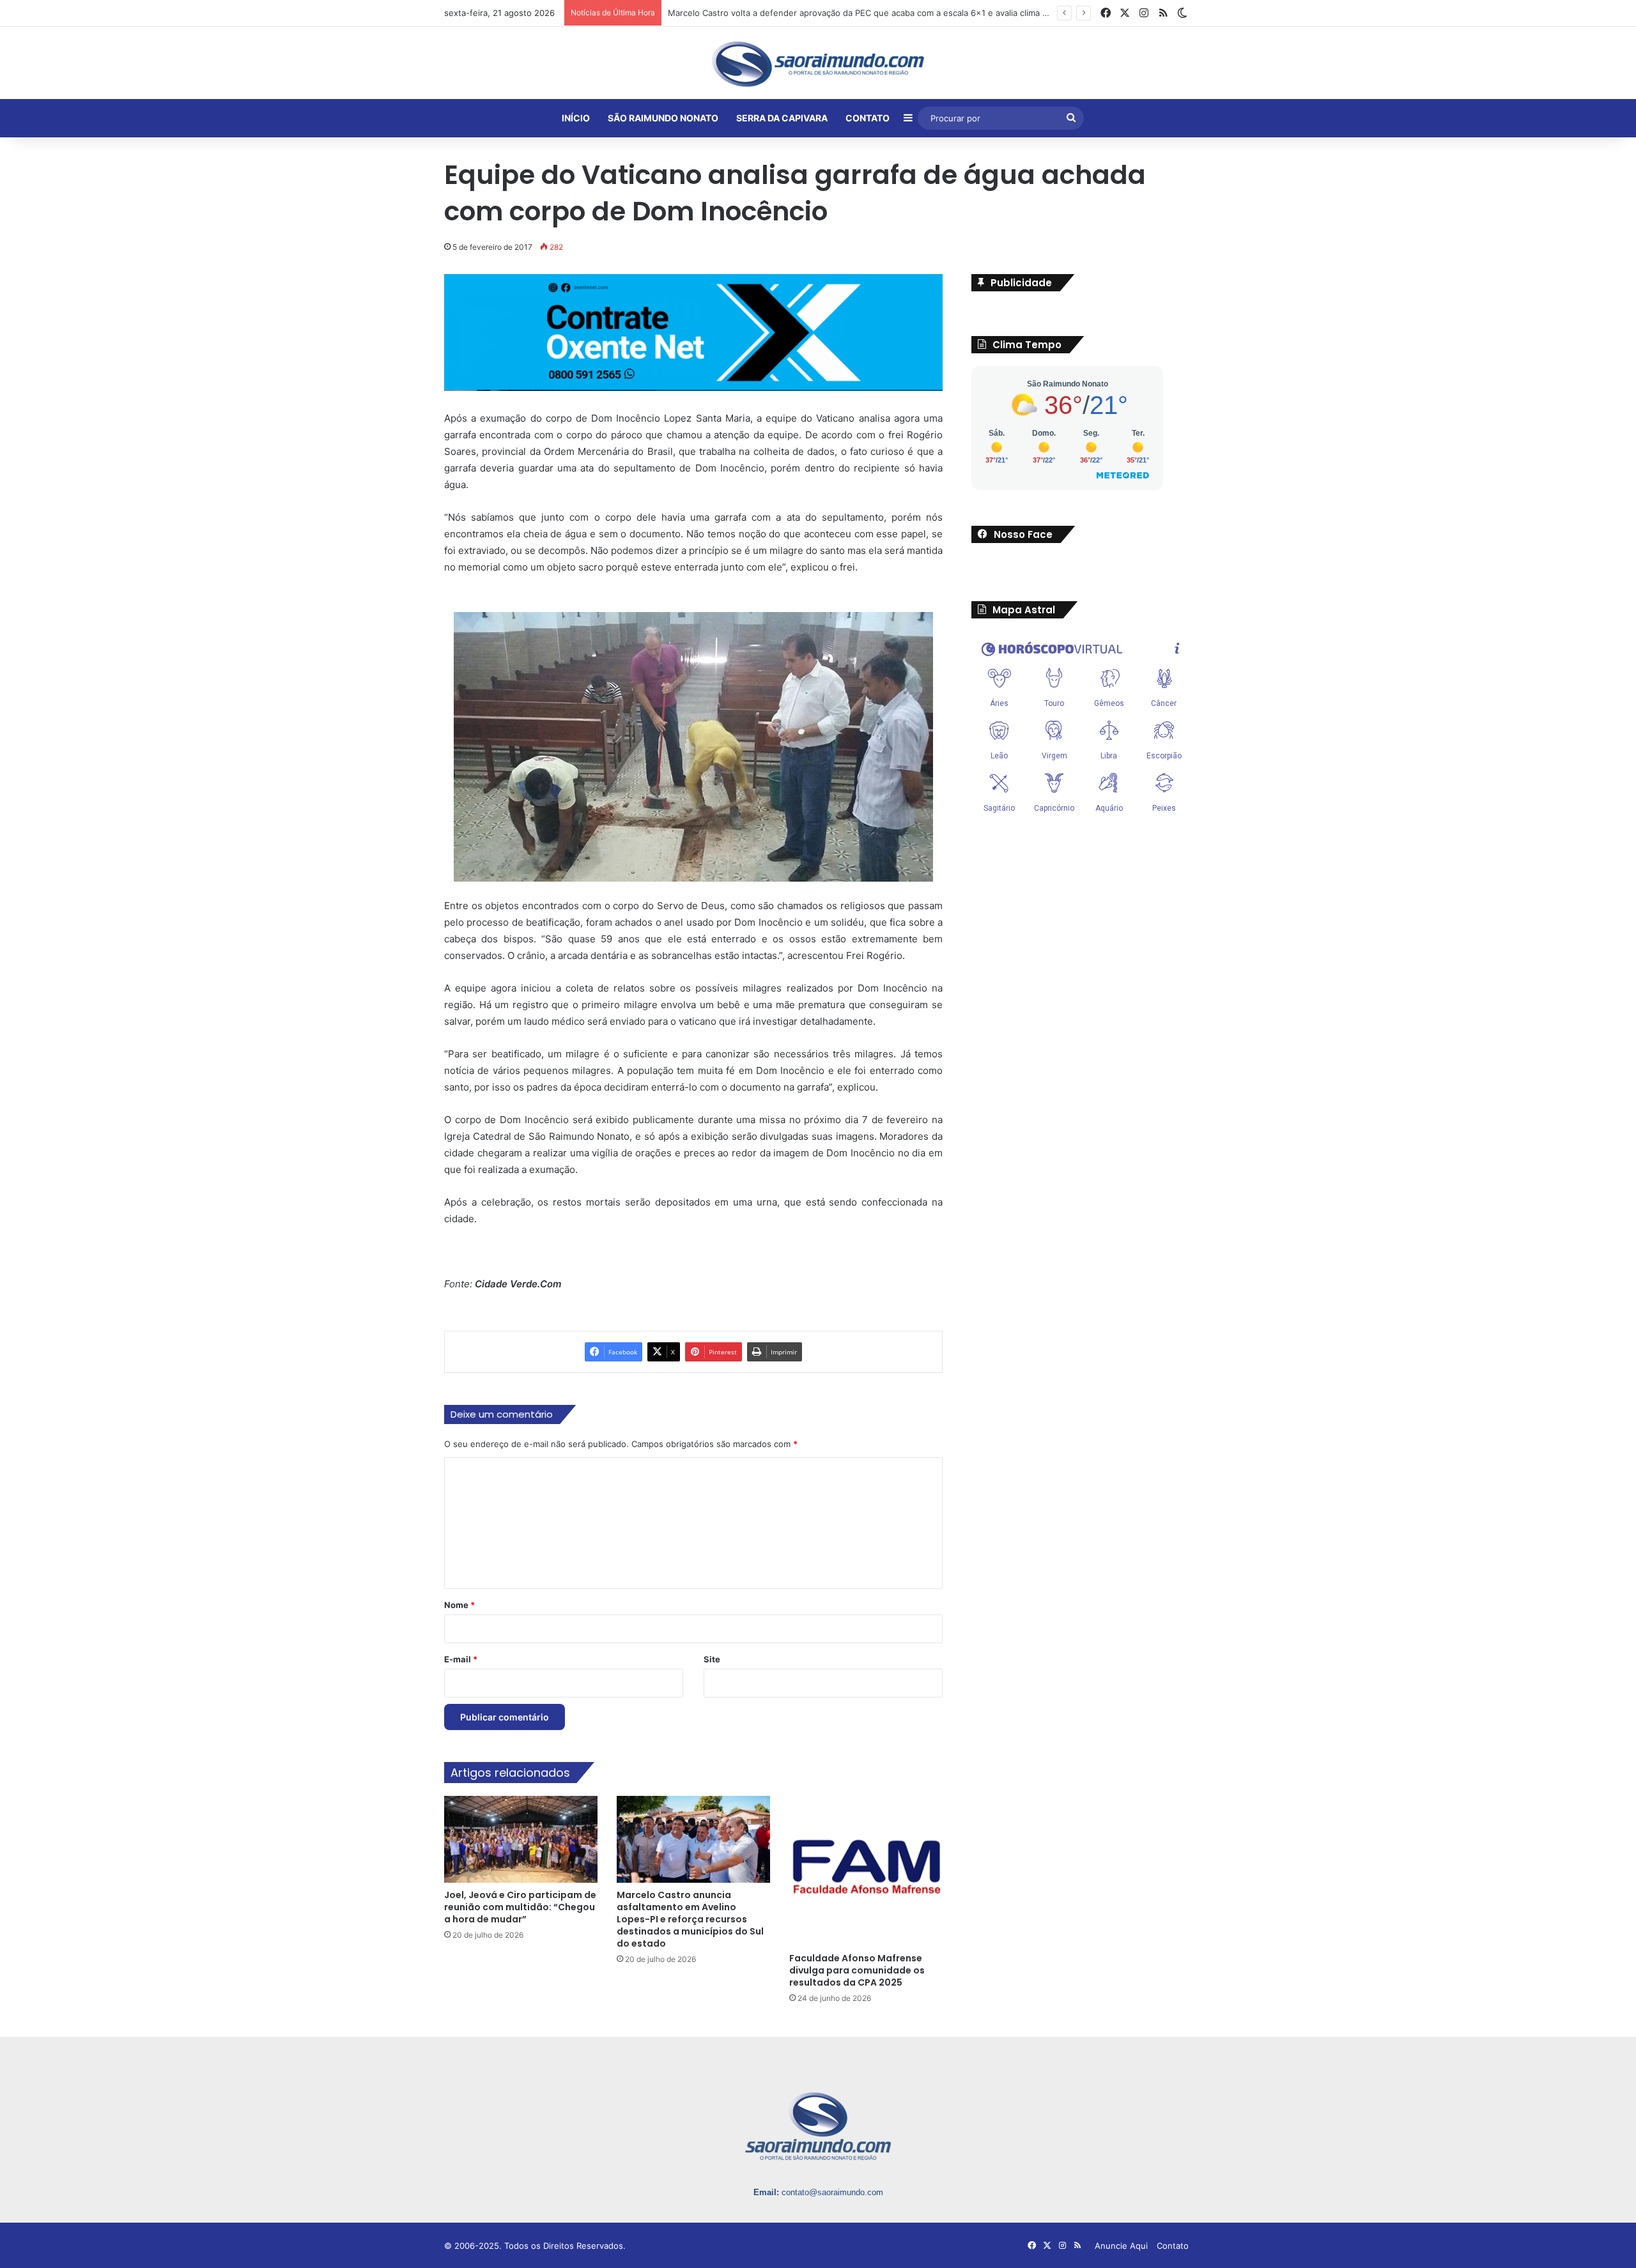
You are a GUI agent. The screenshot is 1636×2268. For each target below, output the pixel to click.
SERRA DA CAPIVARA (782, 118)
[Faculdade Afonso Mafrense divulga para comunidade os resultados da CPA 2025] (866, 1871)
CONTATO (868, 118)
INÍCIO (576, 118)
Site (712, 1659)
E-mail (461, 1659)
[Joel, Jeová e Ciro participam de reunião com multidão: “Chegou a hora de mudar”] (521, 1839)
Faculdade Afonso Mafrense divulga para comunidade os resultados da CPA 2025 (857, 1970)
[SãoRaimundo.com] (818, 64)
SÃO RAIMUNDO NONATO (663, 118)
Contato (1173, 2246)
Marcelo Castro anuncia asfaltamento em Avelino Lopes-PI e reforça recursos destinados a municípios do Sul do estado (690, 1919)
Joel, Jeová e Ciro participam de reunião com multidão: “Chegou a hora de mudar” (520, 1906)
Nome (459, 1605)
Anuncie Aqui (1121, 2246)
